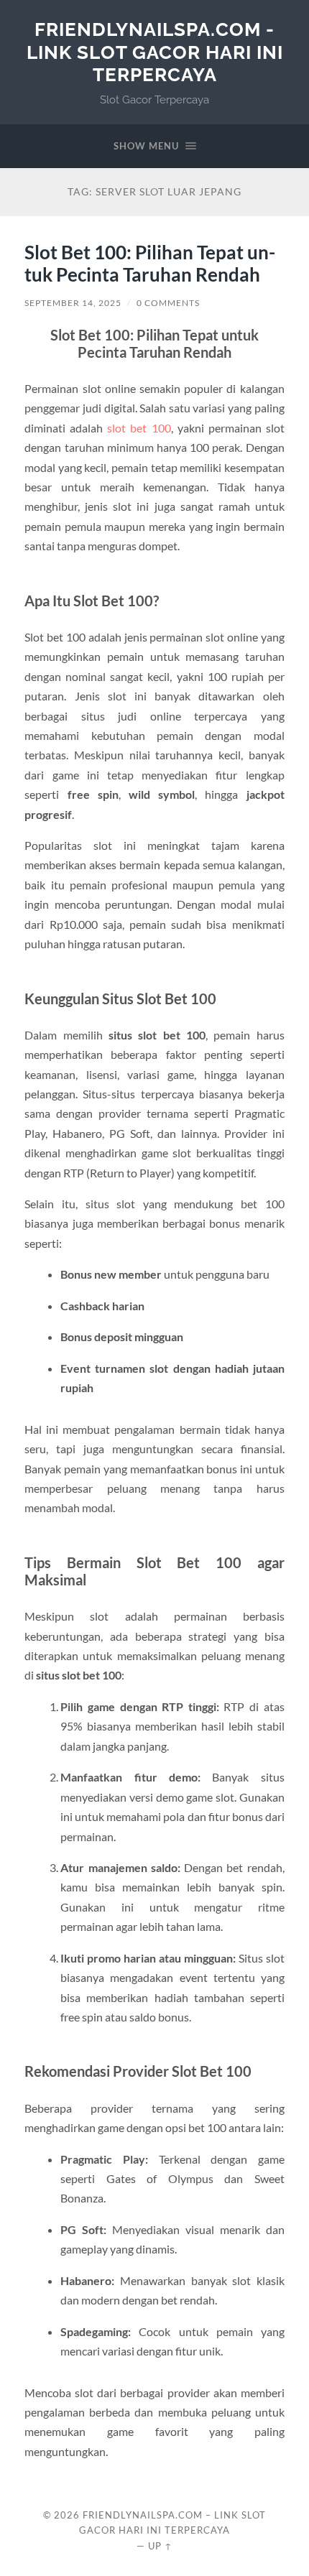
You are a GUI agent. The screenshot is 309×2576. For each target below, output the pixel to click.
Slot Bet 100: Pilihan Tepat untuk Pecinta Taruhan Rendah (150, 264)
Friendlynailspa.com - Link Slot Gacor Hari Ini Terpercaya (155, 52)
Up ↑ (160, 2546)
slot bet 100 (139, 428)
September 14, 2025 (73, 303)
